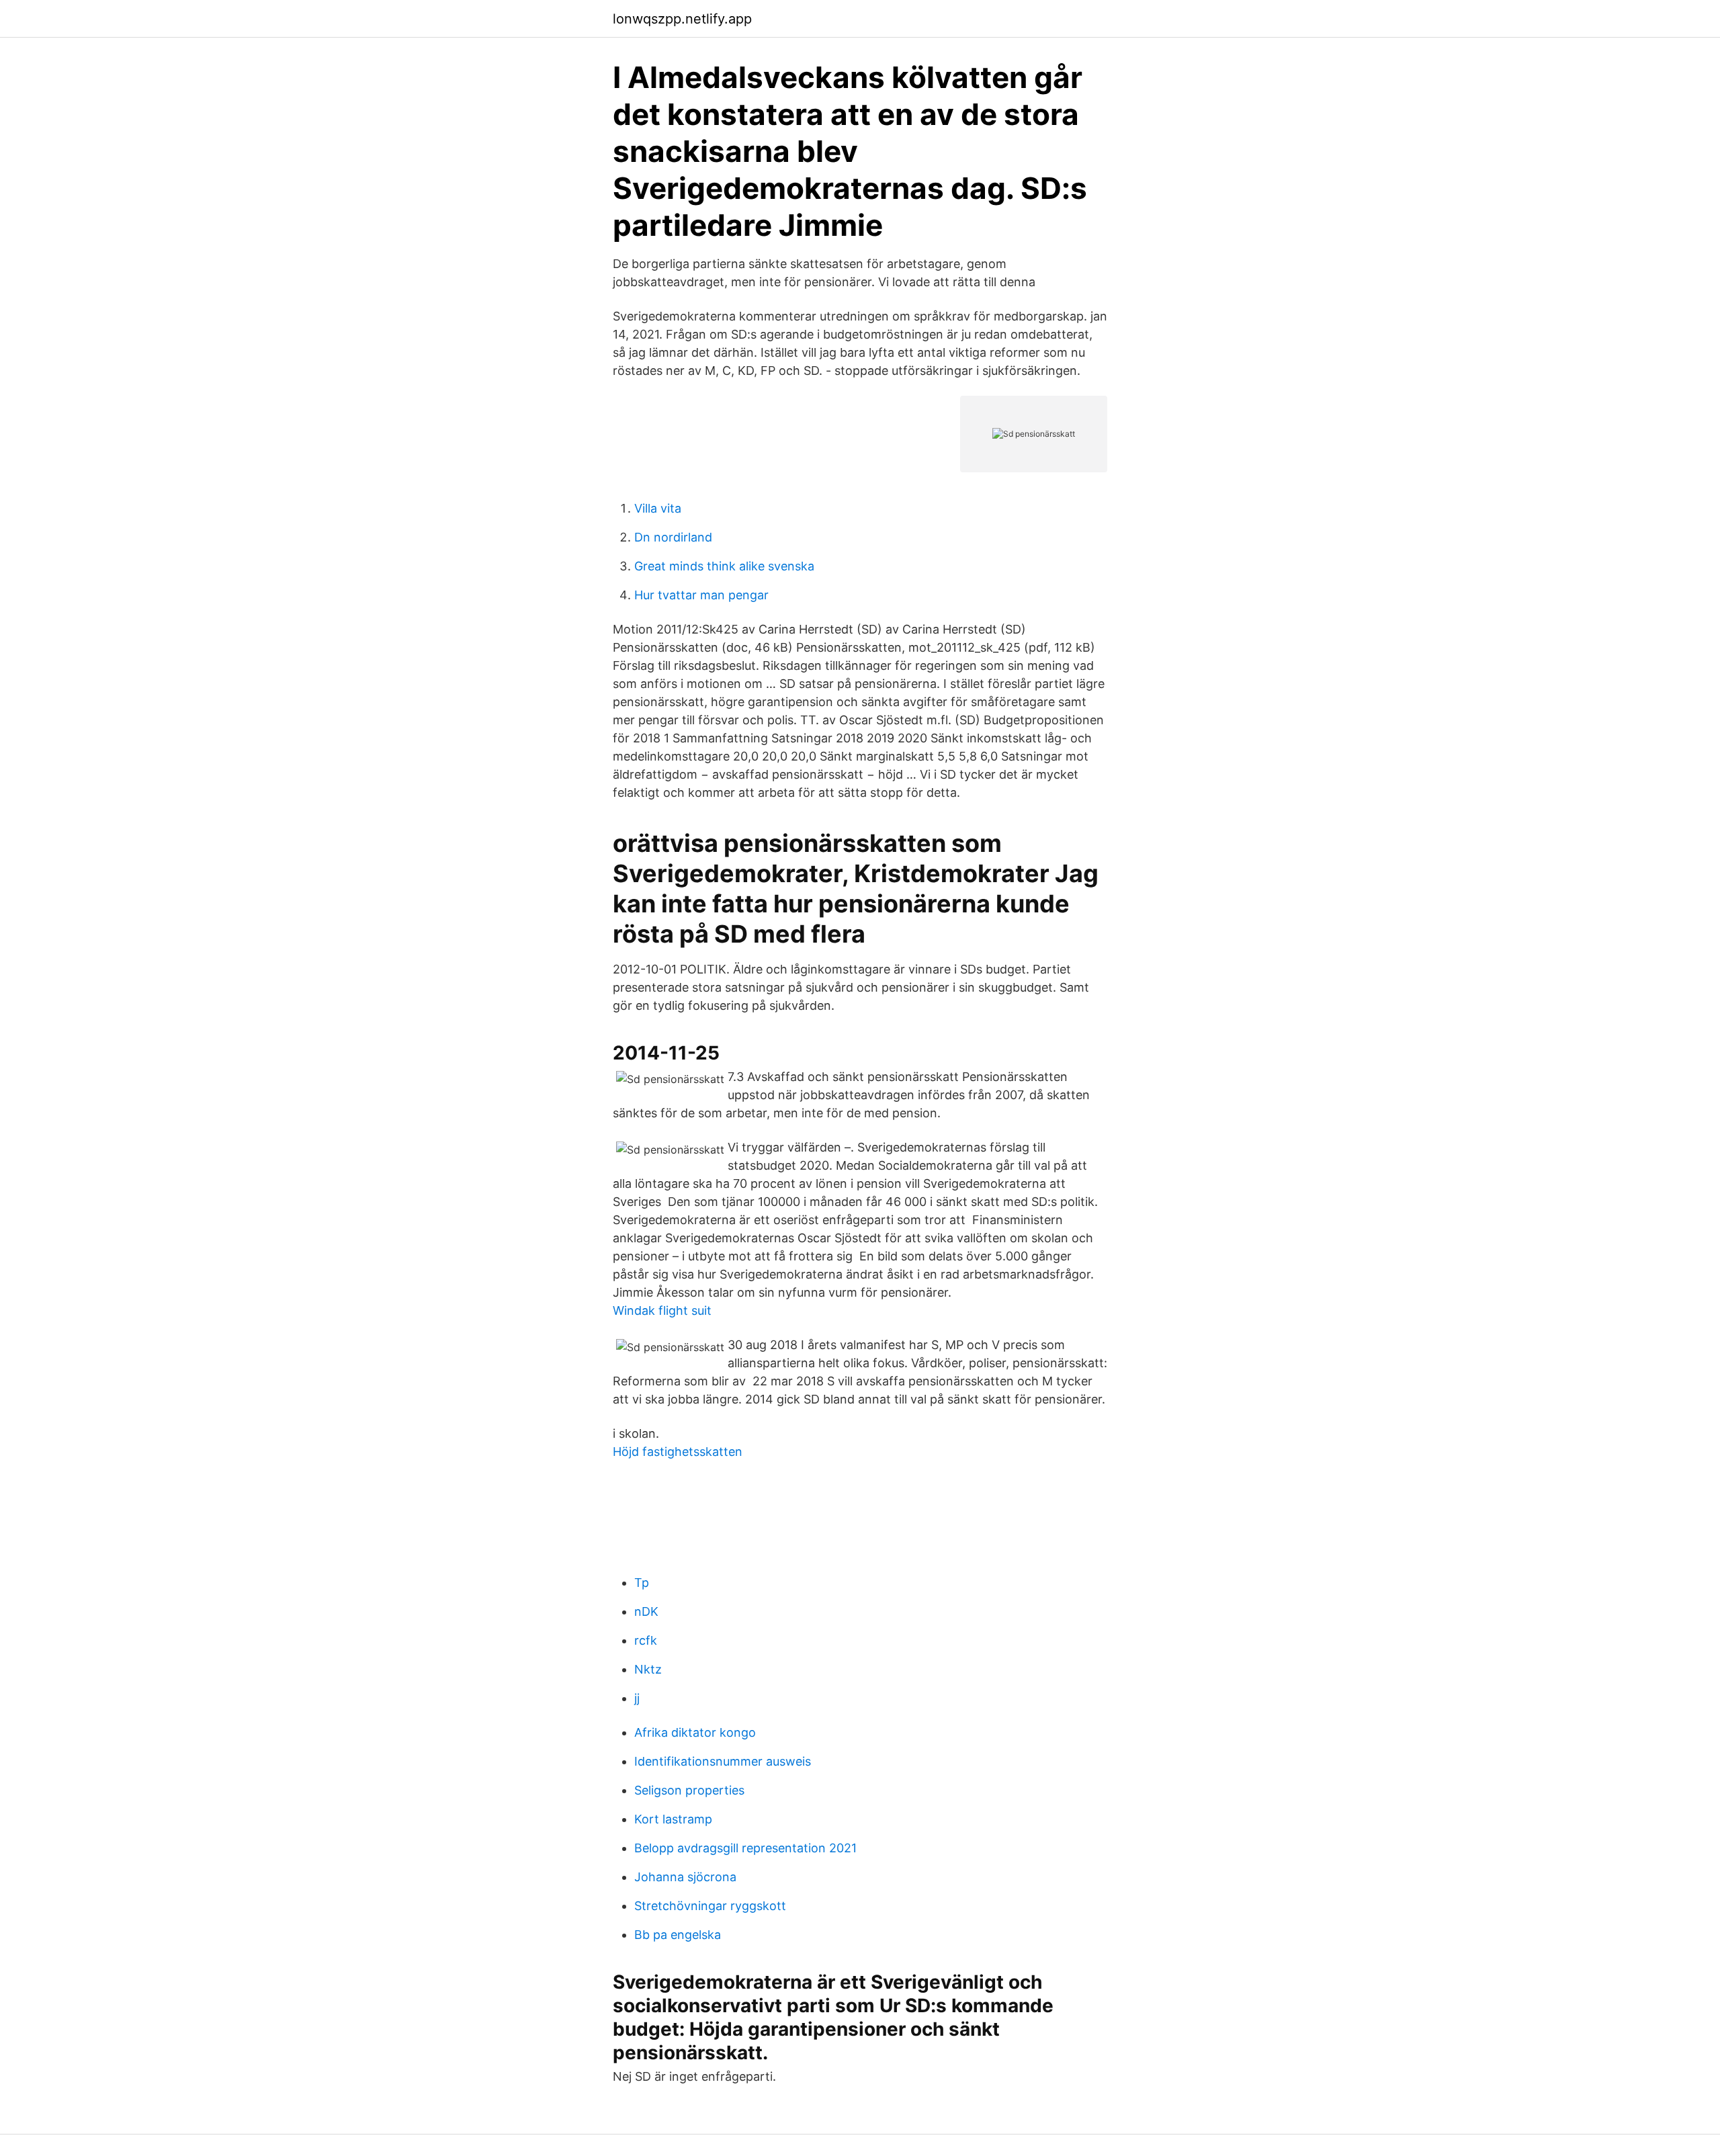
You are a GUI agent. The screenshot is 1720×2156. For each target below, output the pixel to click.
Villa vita (658, 508)
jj (637, 1698)
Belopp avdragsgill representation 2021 (745, 1848)
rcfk (646, 1640)
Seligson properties (689, 1790)
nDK (646, 1611)
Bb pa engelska (678, 1935)
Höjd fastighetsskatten (678, 1452)
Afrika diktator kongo (695, 1732)
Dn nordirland (673, 537)
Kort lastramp (673, 1819)
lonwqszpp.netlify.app (682, 19)
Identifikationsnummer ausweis (723, 1761)
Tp (642, 1583)
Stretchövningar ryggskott (710, 1906)
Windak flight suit (662, 1310)
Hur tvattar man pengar (701, 595)
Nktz (648, 1669)
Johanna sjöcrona (685, 1877)
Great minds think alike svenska (724, 566)
